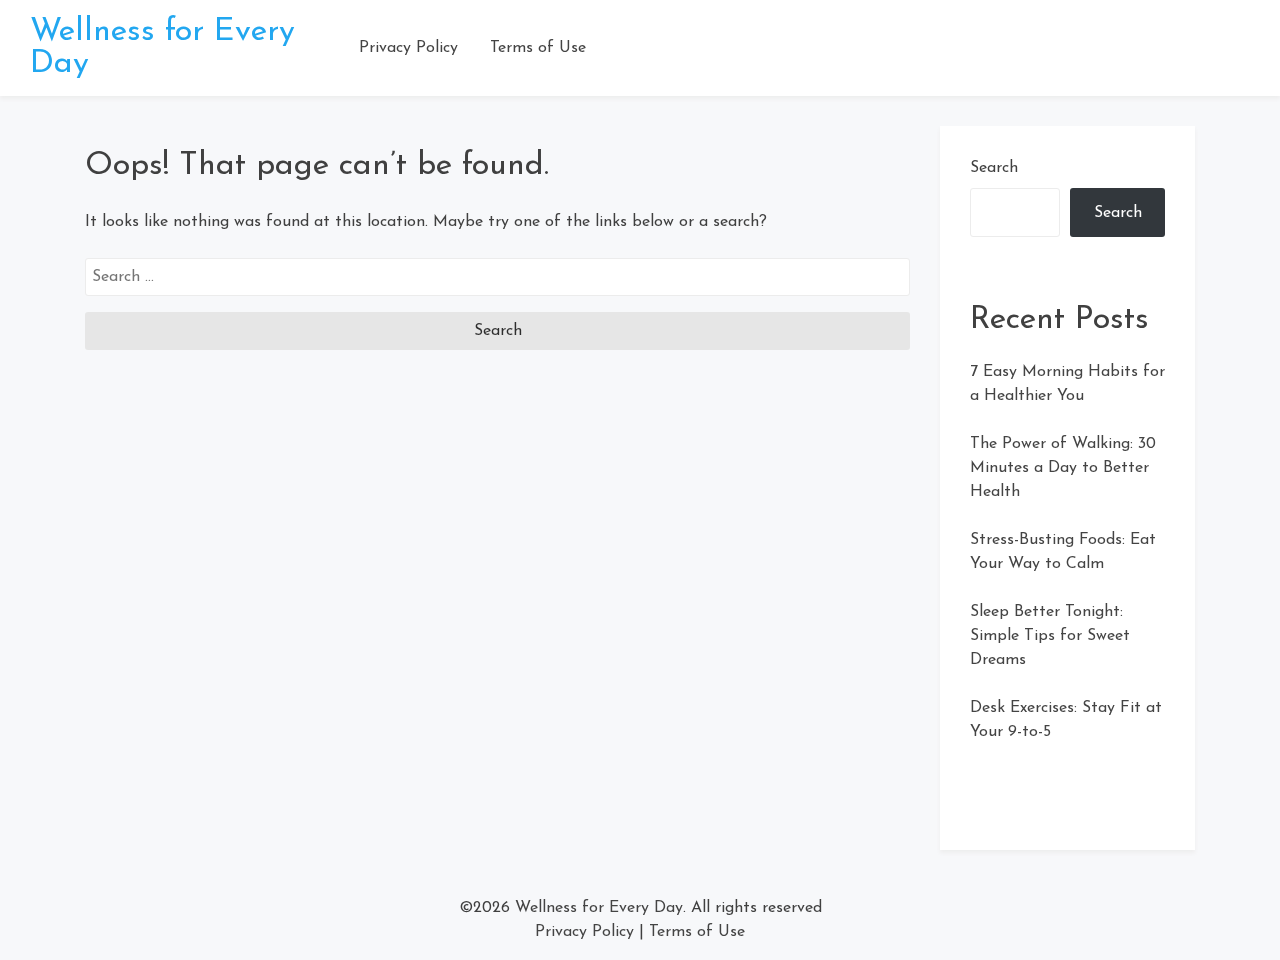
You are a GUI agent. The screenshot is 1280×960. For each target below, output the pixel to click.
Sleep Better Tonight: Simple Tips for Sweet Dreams (1050, 636)
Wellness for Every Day (599, 908)
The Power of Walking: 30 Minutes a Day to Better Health (1063, 468)
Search (994, 168)
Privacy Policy (408, 48)
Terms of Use (538, 48)
